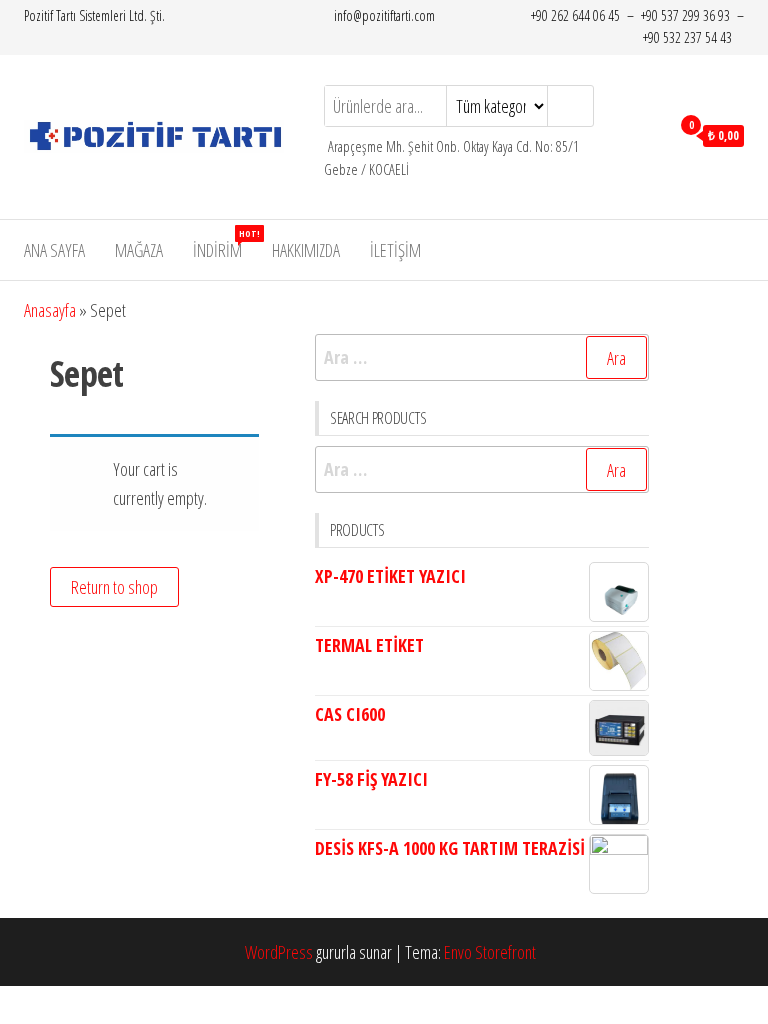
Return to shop (114, 587)
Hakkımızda (306, 250)
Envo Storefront (490, 952)
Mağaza (139, 250)
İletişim (395, 250)
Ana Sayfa (54, 250)
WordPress (279, 952)
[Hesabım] (649, 134)
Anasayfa (50, 310)
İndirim (225, 244)
